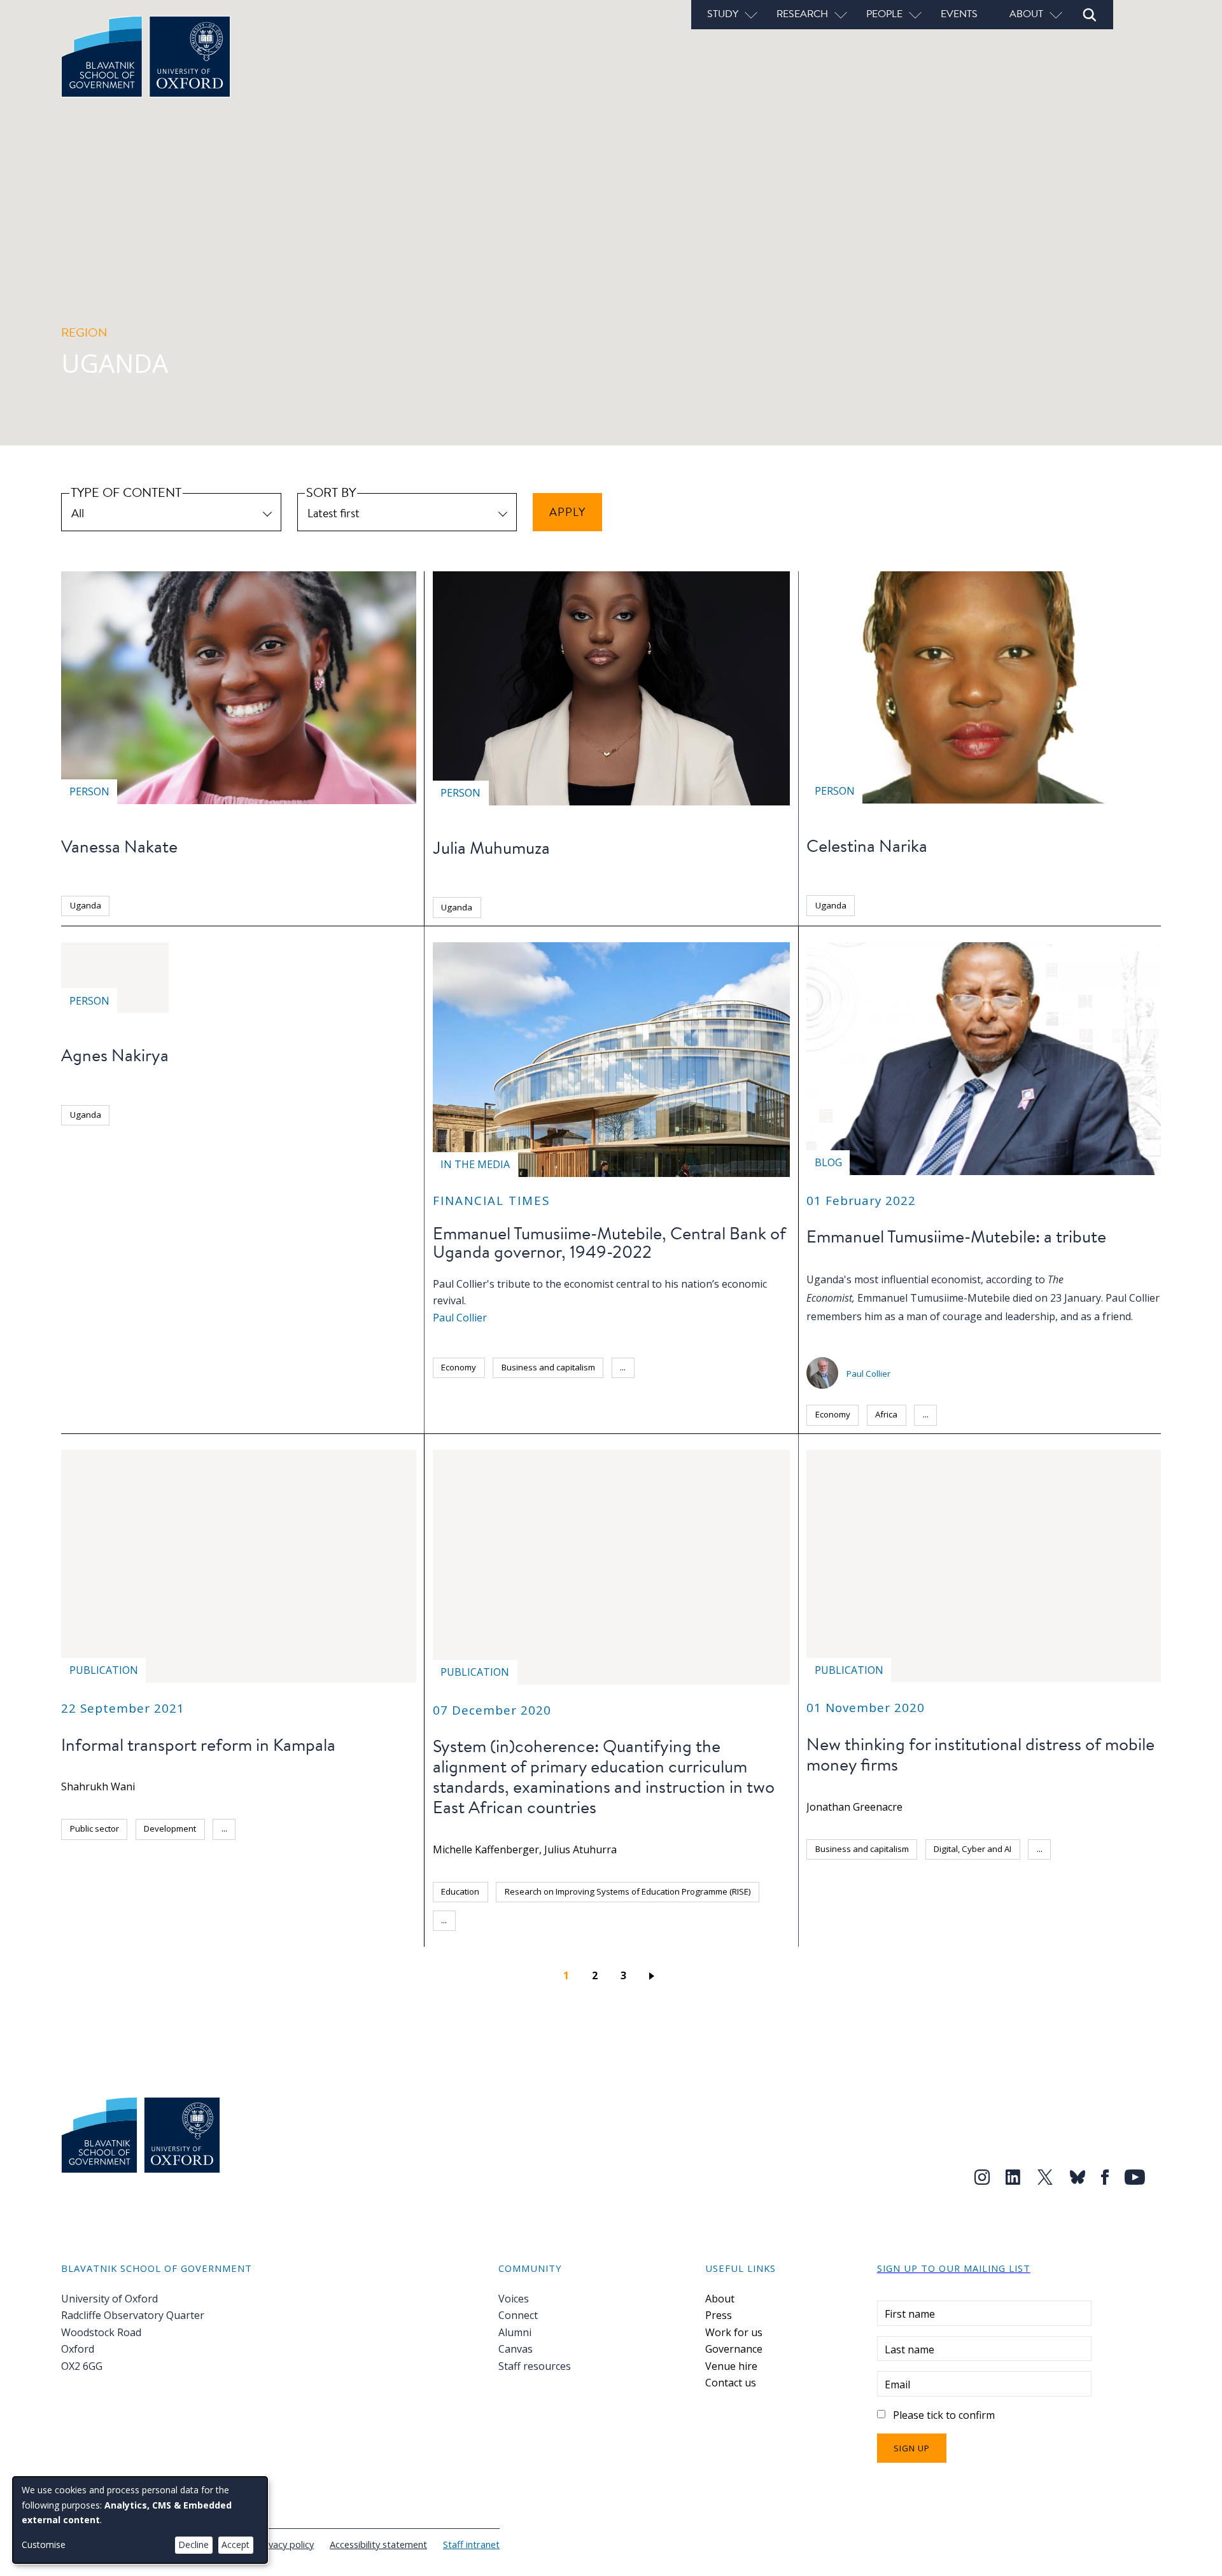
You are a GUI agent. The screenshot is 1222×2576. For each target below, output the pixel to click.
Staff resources (535, 2366)
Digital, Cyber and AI (973, 1849)
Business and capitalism (548, 1367)
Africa (886, 1414)
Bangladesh (967, 1877)
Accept (235, 2545)
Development (170, 1828)
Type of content (126, 492)
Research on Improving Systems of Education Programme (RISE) (628, 1891)
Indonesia (1115, 1877)
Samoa (829, 1934)
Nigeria (879, 1905)
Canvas (516, 2349)
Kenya (828, 1905)
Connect (518, 2315)
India (1060, 1877)
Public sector (95, 1828)
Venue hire (731, 2366)
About (720, 2299)
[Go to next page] (654, 1975)
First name (910, 2314)
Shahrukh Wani (98, 1786)
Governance (734, 2349)
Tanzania (537, 1920)
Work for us (734, 2332)
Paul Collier (460, 1318)
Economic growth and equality (499, 1396)
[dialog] (140, 2520)
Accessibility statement (378, 2544)
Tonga (942, 1934)
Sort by (331, 492)
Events (959, 13)
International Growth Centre (124, 1857)
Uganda (86, 905)
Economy (459, 1367)
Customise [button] (44, 2545)
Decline (193, 2545)
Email (897, 2385)
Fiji (1021, 1877)
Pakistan (935, 1905)
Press (719, 2315)
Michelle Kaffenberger (486, 1849)
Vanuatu (1052, 1934)
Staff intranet (471, 2544)
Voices (514, 2299)
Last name (909, 2350)
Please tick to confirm (944, 2415)
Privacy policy (285, 2544)
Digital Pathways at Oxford (867, 1877)
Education (460, 1891)
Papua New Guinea (1015, 1905)
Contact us (731, 2383)
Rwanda (1093, 1905)
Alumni (515, 2332)
